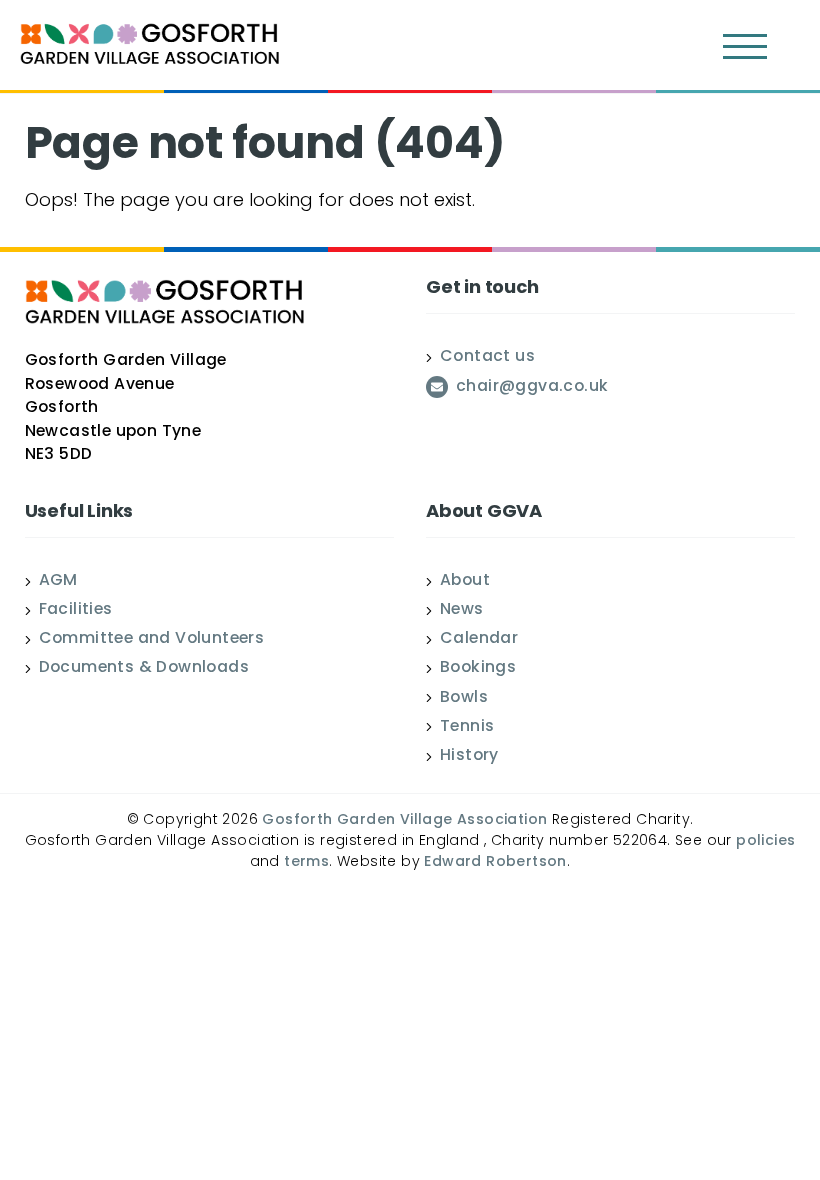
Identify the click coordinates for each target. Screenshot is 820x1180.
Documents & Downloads (144, 669)
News (462, 611)
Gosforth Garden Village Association (404, 820)
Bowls (464, 699)
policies (765, 841)
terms (306, 862)
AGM (58, 582)
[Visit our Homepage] (150, 47)
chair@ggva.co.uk (532, 388)
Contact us (487, 358)
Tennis (467, 728)
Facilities (76, 611)
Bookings (478, 669)
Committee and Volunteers (152, 640)
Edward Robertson (495, 862)
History (469, 757)
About (465, 582)
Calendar (479, 640)
